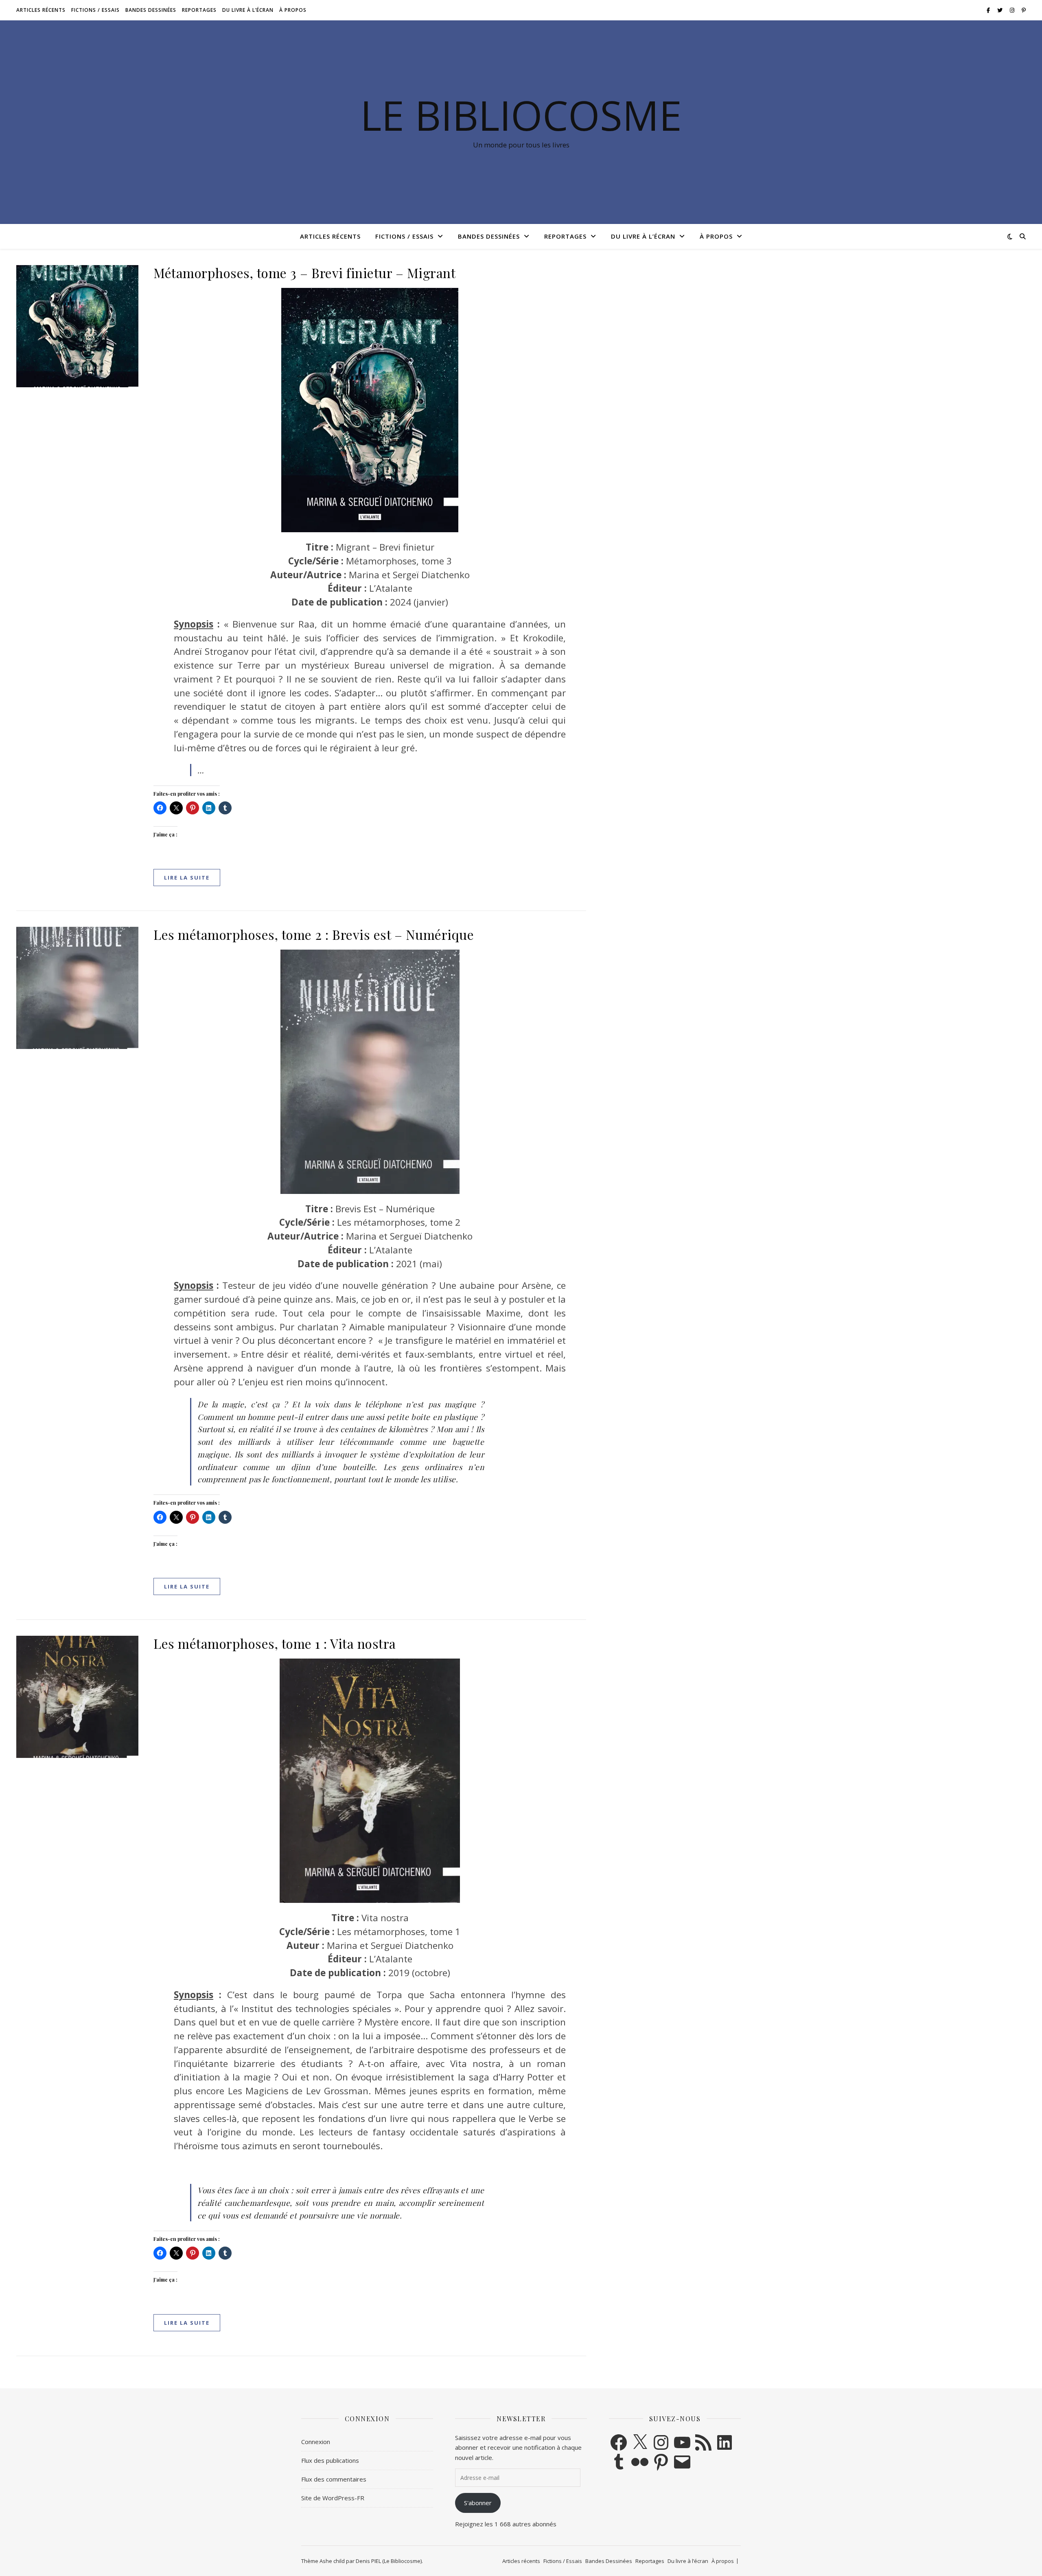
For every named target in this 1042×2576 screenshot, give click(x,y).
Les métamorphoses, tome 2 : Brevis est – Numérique (314, 934)
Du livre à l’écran (248, 10)
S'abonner (478, 2503)
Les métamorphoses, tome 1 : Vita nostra (275, 1643)
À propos (293, 10)
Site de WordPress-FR (333, 2498)
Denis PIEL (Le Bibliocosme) (389, 2561)
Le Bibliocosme (521, 115)
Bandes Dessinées (151, 10)
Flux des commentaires (334, 2479)
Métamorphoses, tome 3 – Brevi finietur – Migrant (304, 273)
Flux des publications (330, 2460)
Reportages (199, 10)
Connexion (316, 2442)
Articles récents (41, 10)
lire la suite (187, 878)
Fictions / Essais (95, 10)
